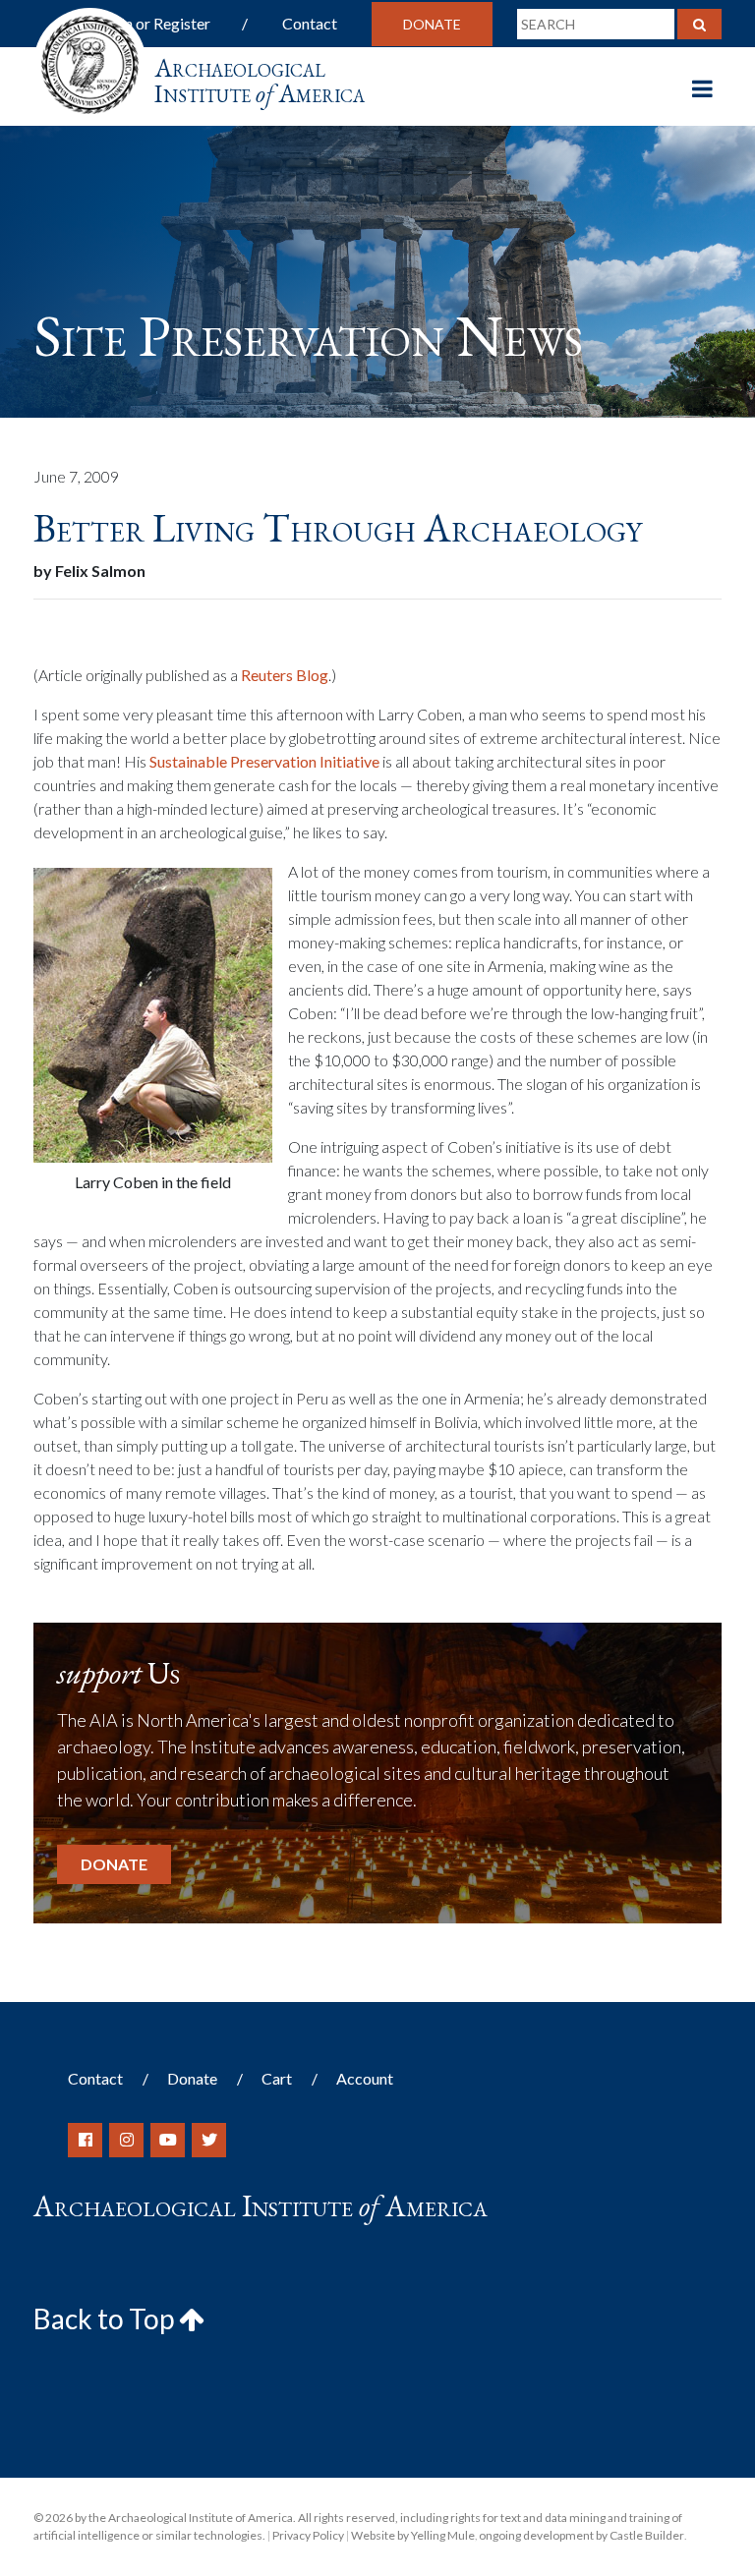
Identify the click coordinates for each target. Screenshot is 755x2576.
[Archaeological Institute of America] (90, 58)
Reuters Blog (285, 675)
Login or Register (153, 23)
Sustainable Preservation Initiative (264, 761)
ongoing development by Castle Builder (581, 2535)
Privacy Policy (308, 2535)
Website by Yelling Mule (413, 2535)
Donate (432, 24)
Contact (310, 23)
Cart (277, 2078)
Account (365, 2078)
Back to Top (106, 2318)
